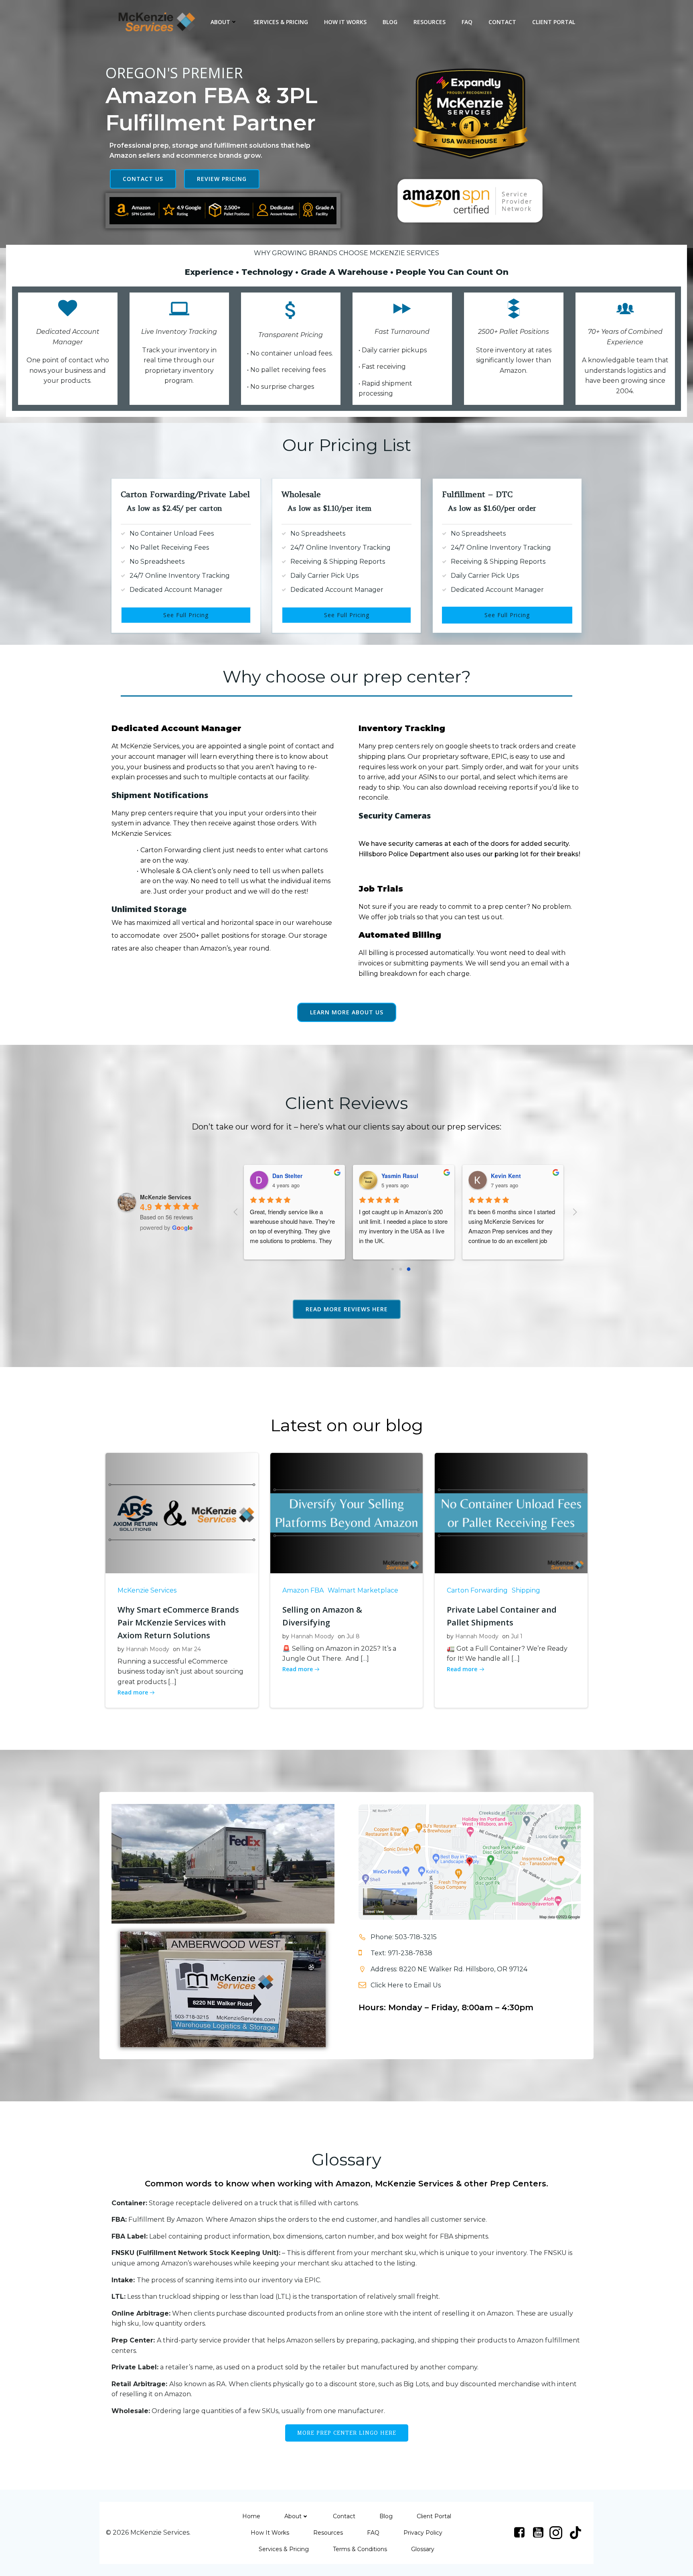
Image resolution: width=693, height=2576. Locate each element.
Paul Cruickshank (509, 1176)
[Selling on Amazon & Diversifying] (347, 1512)
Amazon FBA (303, 1590)
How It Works (345, 22)
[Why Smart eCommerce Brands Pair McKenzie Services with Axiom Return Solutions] (182, 1512)
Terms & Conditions (360, 2549)
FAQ (467, 22)
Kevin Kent (390, 1176)
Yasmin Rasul (284, 1176)
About (220, 22)
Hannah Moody (148, 1649)
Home (251, 2516)
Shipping (526, 1590)
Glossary (423, 2549)
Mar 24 (191, 1649)
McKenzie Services (147, 1590)
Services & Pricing (281, 22)
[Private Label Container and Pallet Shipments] (511, 1512)
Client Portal (554, 22)
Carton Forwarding (477, 1590)
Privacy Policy (423, 2533)
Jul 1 (517, 1636)
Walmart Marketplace (363, 1590)
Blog (390, 22)
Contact (502, 22)
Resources (430, 22)
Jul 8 (353, 1636)
